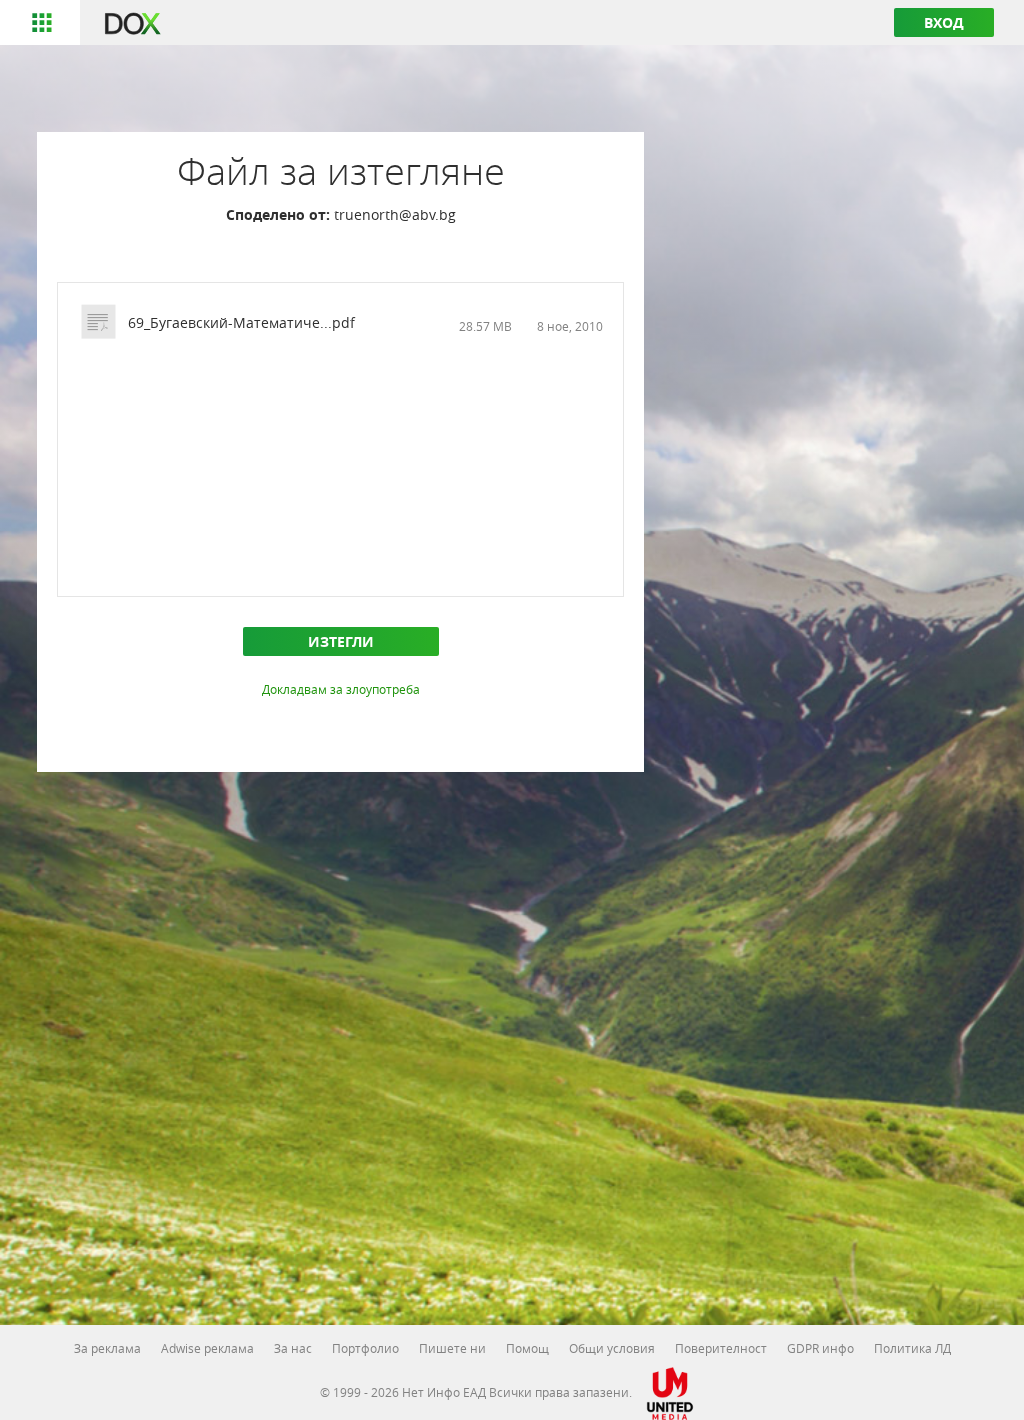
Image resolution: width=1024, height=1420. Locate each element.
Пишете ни (452, 1348)
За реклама (107, 1348)
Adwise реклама (207, 1348)
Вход (944, 22)
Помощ (527, 1348)
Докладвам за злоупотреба (341, 689)
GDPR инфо (820, 1348)
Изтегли (341, 641)
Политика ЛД (912, 1348)
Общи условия (612, 1348)
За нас (293, 1348)
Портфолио (365, 1348)
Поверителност (721, 1348)
